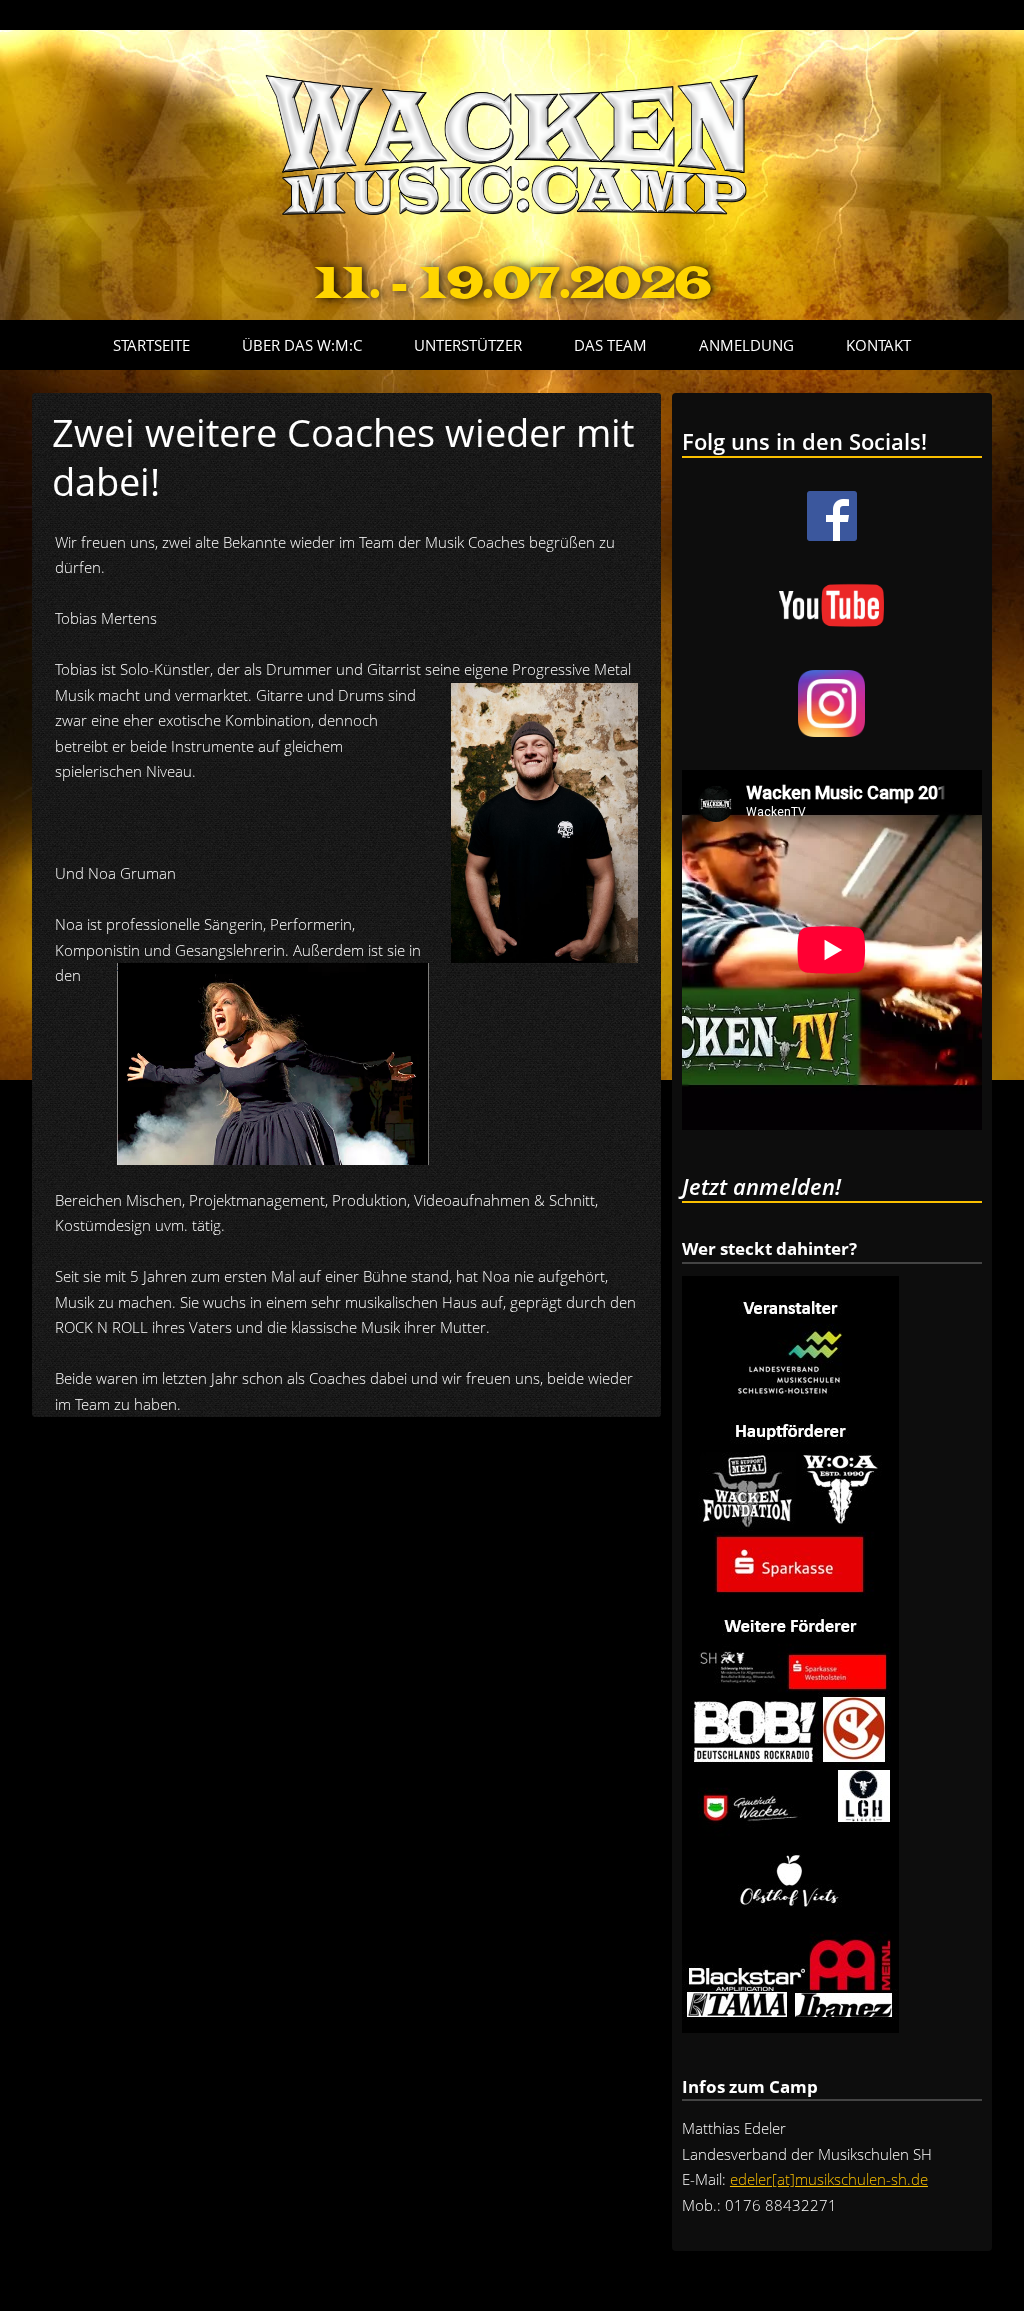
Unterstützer (468, 345)
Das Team (610, 345)
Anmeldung (746, 345)
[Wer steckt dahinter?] (790, 2027)
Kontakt (878, 345)
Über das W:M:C (302, 345)
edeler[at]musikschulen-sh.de (829, 2179)
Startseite (151, 345)
